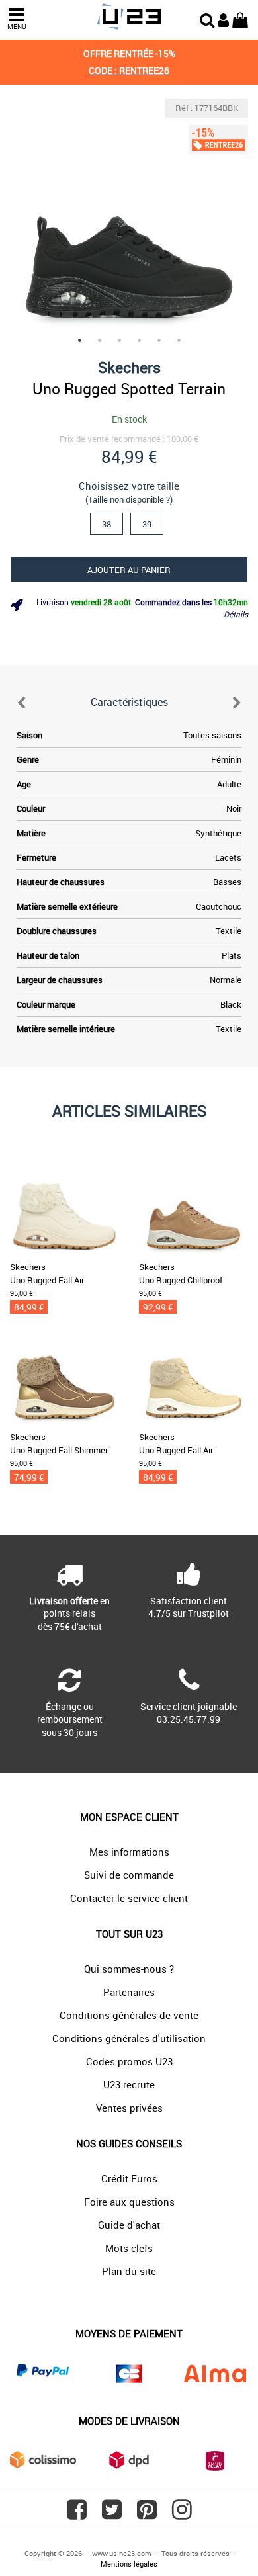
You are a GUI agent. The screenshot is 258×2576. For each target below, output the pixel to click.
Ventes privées (129, 2108)
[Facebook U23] (77, 2514)
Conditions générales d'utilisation (129, 2038)
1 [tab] (79, 340)
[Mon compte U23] (223, 19)
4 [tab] (139, 340)
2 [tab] (99, 340)
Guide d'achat (129, 2225)
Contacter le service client (129, 1898)
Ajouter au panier (129, 570)
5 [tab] (159, 340)
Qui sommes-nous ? (129, 1969)
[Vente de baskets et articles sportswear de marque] (129, 17)
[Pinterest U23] (147, 2514)
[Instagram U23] (182, 2514)
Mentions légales (129, 2564)
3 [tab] (119, 340)
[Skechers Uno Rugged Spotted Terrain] (129, 218)
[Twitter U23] (112, 2514)
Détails (236, 614)
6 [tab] (179, 340)
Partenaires (129, 1992)
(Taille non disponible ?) (129, 499)
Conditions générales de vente (129, 2015)
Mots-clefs (129, 2248)
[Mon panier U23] (240, 19)
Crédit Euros (129, 2178)
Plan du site (129, 2271)
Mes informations (129, 1852)
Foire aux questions (129, 2202)
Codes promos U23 (129, 2061)
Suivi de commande (129, 1875)
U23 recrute (129, 2084)
